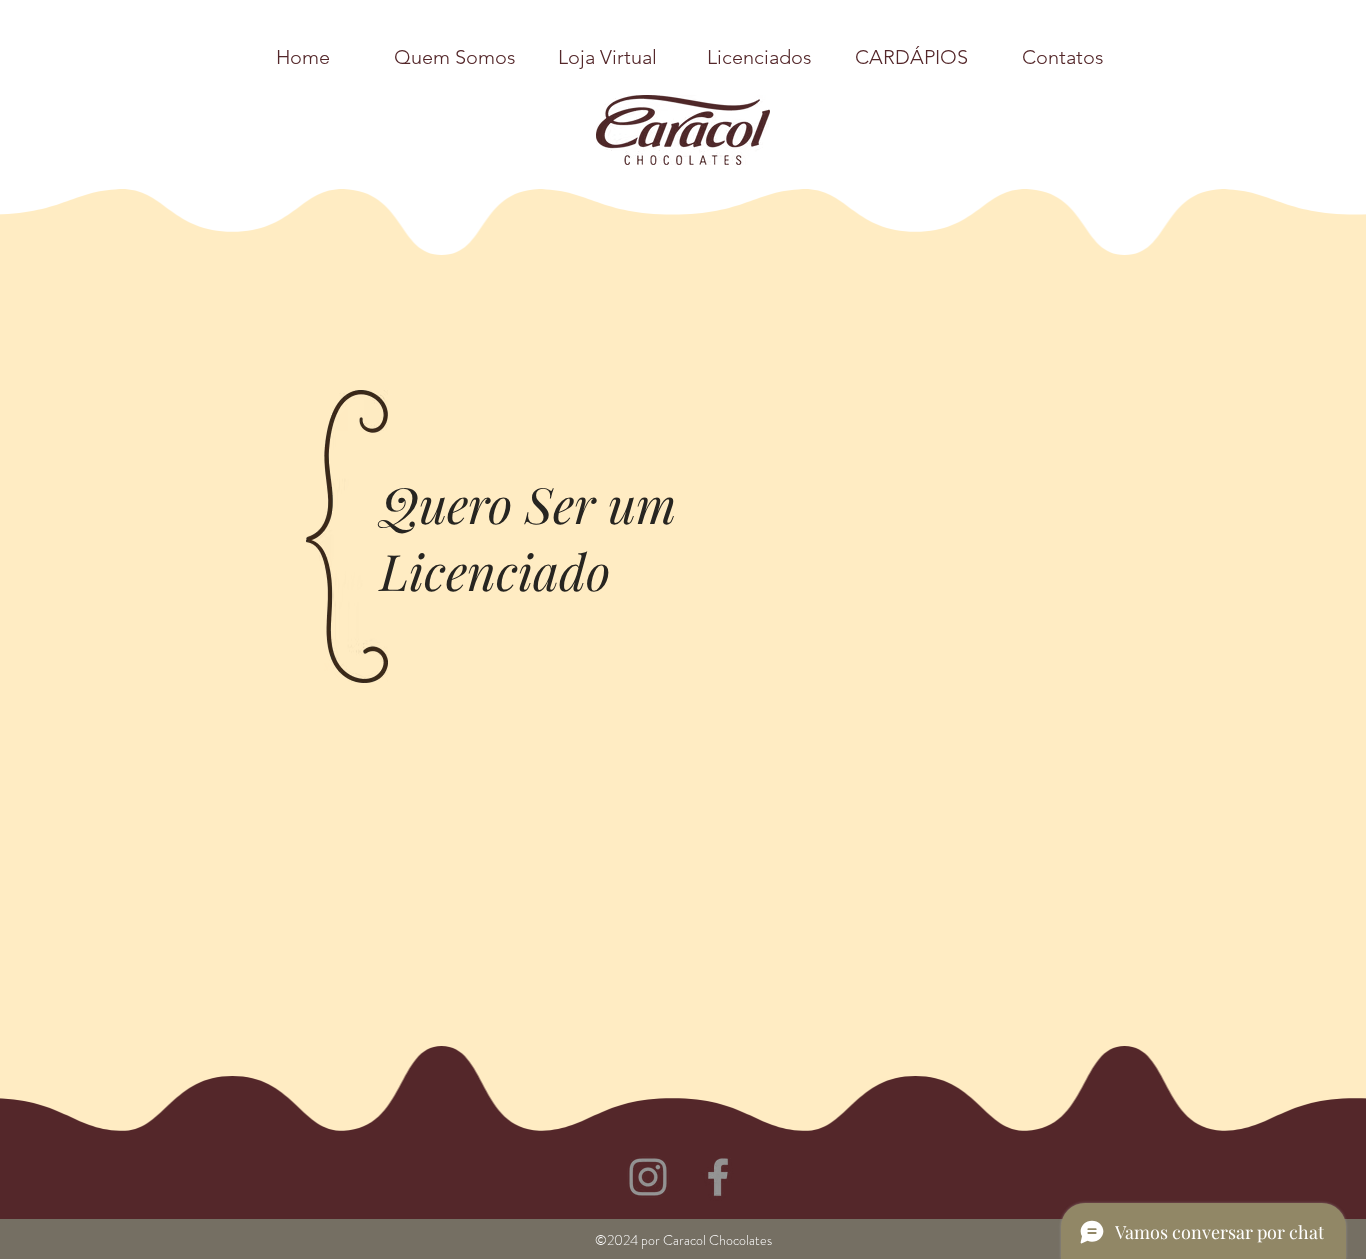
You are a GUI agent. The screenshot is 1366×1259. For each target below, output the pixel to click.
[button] (1063, 57)
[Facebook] (718, 1177)
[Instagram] (648, 1177)
